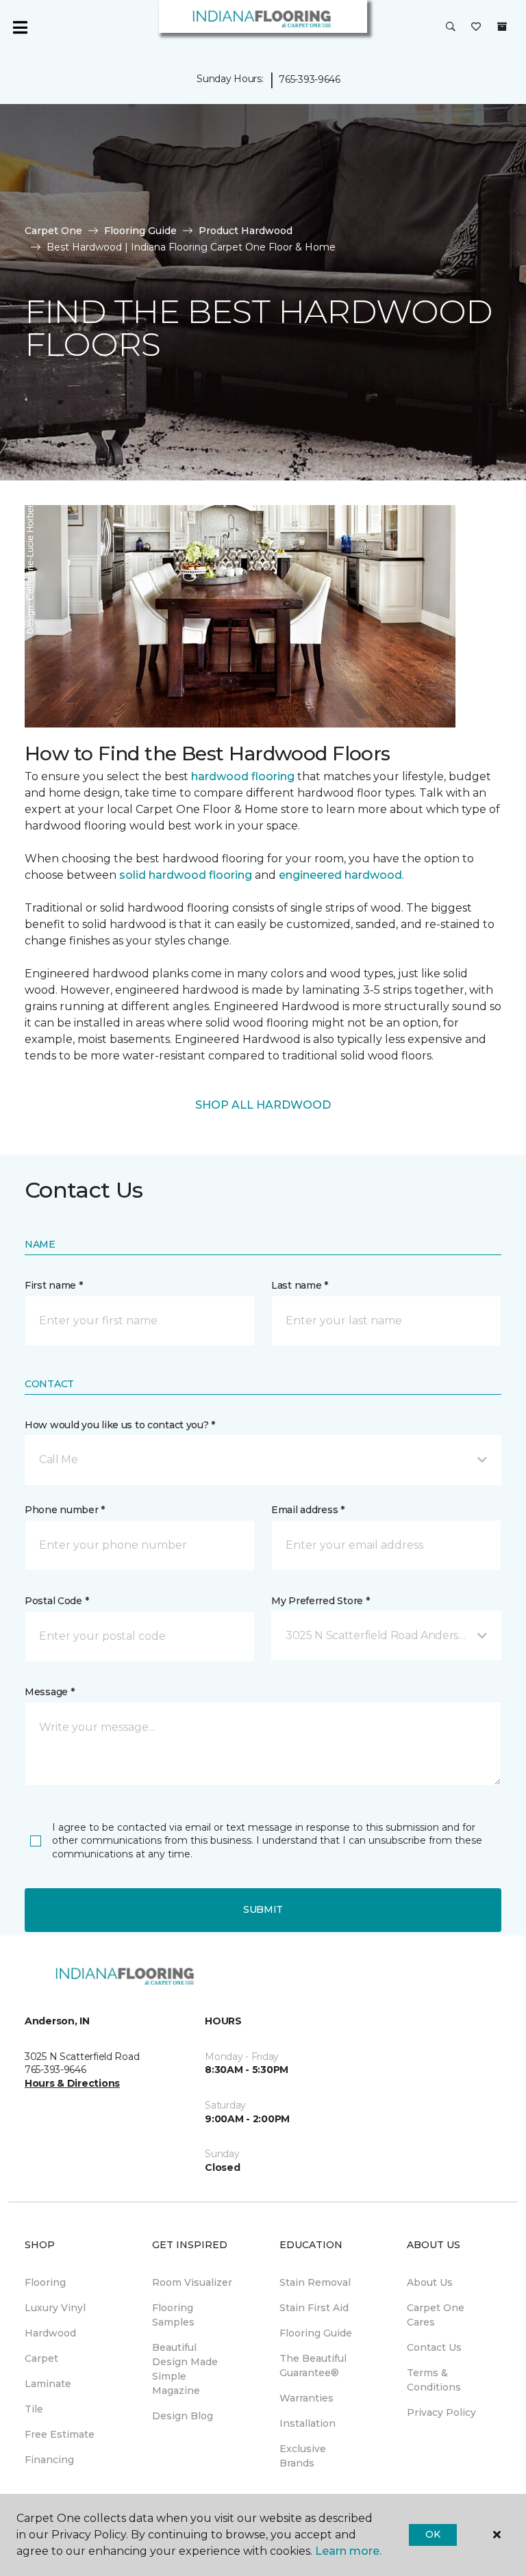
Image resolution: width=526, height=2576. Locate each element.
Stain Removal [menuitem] (315, 2282)
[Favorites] (476, 27)
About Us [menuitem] (430, 2282)
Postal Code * (57, 1601)
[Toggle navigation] (20, 27)
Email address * (308, 1510)
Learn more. (348, 2551)
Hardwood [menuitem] (50, 2333)
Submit (263, 1909)
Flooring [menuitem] (45, 2282)
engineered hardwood (340, 875)
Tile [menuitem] (34, 2409)
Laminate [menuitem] (48, 2384)
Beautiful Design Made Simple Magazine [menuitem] (185, 2369)
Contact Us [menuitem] (434, 2347)
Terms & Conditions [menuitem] (434, 2380)
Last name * (300, 1285)
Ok (433, 2534)
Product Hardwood (246, 231)
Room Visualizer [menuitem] (192, 2282)
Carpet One (53, 231)
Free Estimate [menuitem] (60, 2434)
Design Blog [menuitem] (183, 2416)
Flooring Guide (140, 231)
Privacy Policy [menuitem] (441, 2412)
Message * (49, 1692)
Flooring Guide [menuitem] (316, 2333)
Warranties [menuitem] (306, 2398)
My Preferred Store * (320, 1601)
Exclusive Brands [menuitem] (303, 2456)
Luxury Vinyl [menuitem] (55, 2308)
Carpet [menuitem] (41, 2358)
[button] (451, 27)
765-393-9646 (310, 79)
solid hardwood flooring (186, 875)
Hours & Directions (72, 2083)
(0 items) (502, 27)
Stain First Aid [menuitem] (314, 2308)
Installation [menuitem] (308, 2423)
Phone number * (65, 1510)
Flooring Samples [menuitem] (173, 2315)
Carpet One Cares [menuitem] (436, 2315)
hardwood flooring (243, 776)
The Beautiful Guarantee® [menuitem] (313, 2366)
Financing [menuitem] (49, 2460)
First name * (54, 1285)
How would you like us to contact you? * (120, 1425)
